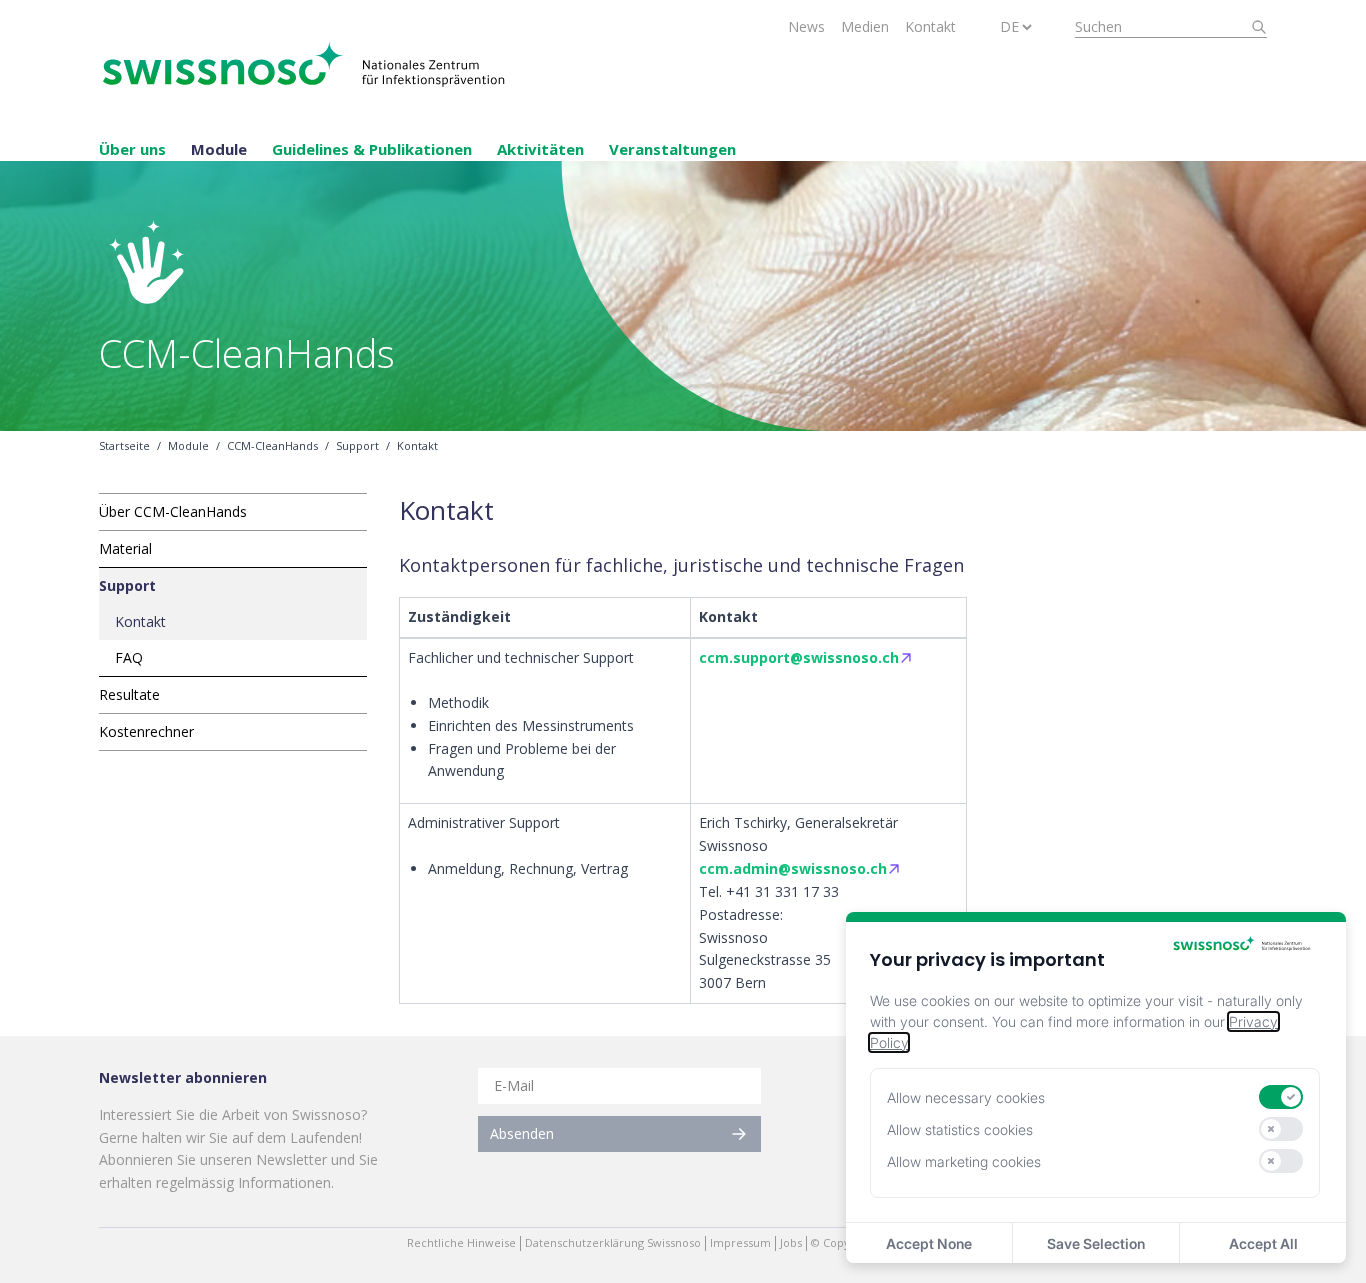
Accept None (929, 1243)
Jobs (791, 1243)
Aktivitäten (540, 149)
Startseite (124, 446)
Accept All (1263, 1243)
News (806, 26)
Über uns (132, 149)
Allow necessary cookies (966, 1097)
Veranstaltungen (672, 149)
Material (125, 548)
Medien (865, 26)
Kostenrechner (146, 731)
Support (357, 446)
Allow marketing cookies (964, 1161)
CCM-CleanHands (272, 446)
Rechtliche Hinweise (461, 1243)
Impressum (740, 1243)
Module (219, 149)
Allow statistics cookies (960, 1129)
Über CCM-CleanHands (173, 511)
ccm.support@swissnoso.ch (799, 657)
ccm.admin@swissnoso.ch (793, 868)
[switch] (1281, 1097)
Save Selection (1096, 1243)
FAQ (129, 657)
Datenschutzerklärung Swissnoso (613, 1243)
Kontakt (930, 26)
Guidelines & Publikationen (372, 149)
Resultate (129, 694)
